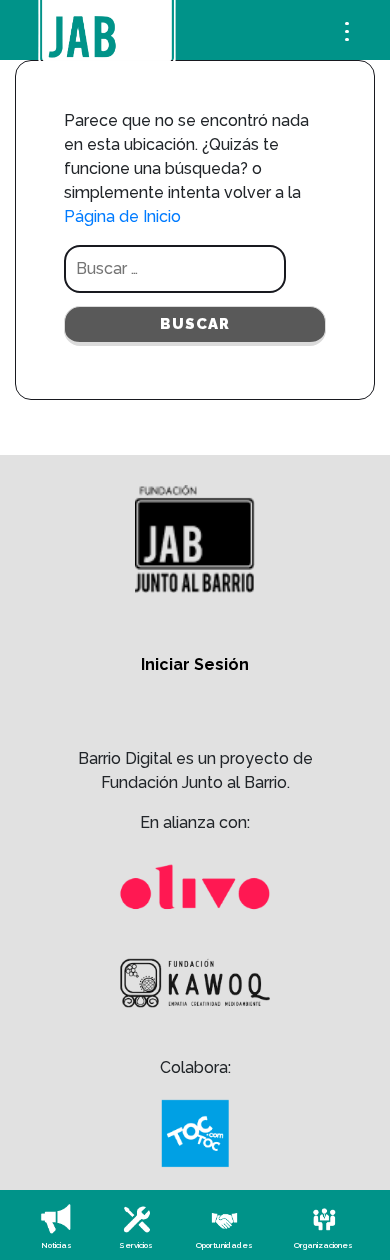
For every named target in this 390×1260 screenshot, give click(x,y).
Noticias (56, 1245)
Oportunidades (224, 1245)
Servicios (136, 1245)
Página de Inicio (122, 216)
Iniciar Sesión (195, 664)
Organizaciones (323, 1245)
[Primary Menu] (347, 28)
